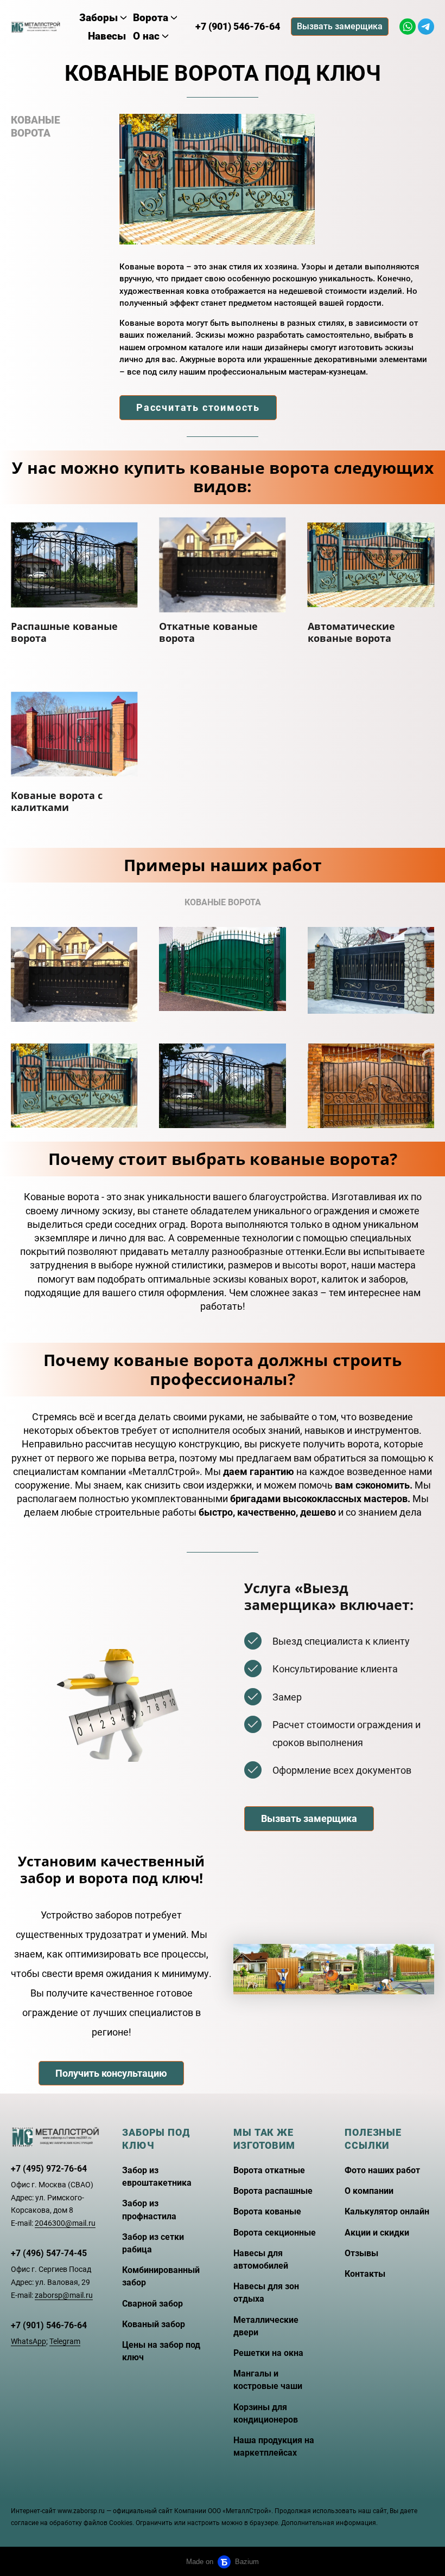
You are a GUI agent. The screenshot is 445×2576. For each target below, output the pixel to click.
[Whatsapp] (408, 27)
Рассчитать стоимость (198, 407)
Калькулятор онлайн (387, 2211)
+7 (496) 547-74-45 (49, 2253)
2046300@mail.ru (65, 2223)
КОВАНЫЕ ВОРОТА (36, 127)
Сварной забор (152, 2304)
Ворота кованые (267, 2211)
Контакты (365, 2274)
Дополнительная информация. (329, 2523)
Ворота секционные (275, 2233)
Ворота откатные (269, 2170)
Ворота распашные (273, 2191)
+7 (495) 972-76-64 (49, 2169)
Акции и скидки (377, 2233)
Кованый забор (154, 2324)
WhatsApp (28, 2341)
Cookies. (122, 2523)
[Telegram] (426, 27)
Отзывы (361, 2253)
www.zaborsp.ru (81, 2511)
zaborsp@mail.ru (64, 2295)
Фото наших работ (382, 2170)
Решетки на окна (268, 2353)
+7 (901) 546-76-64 (49, 2325)
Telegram (65, 2341)
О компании (369, 2191)
